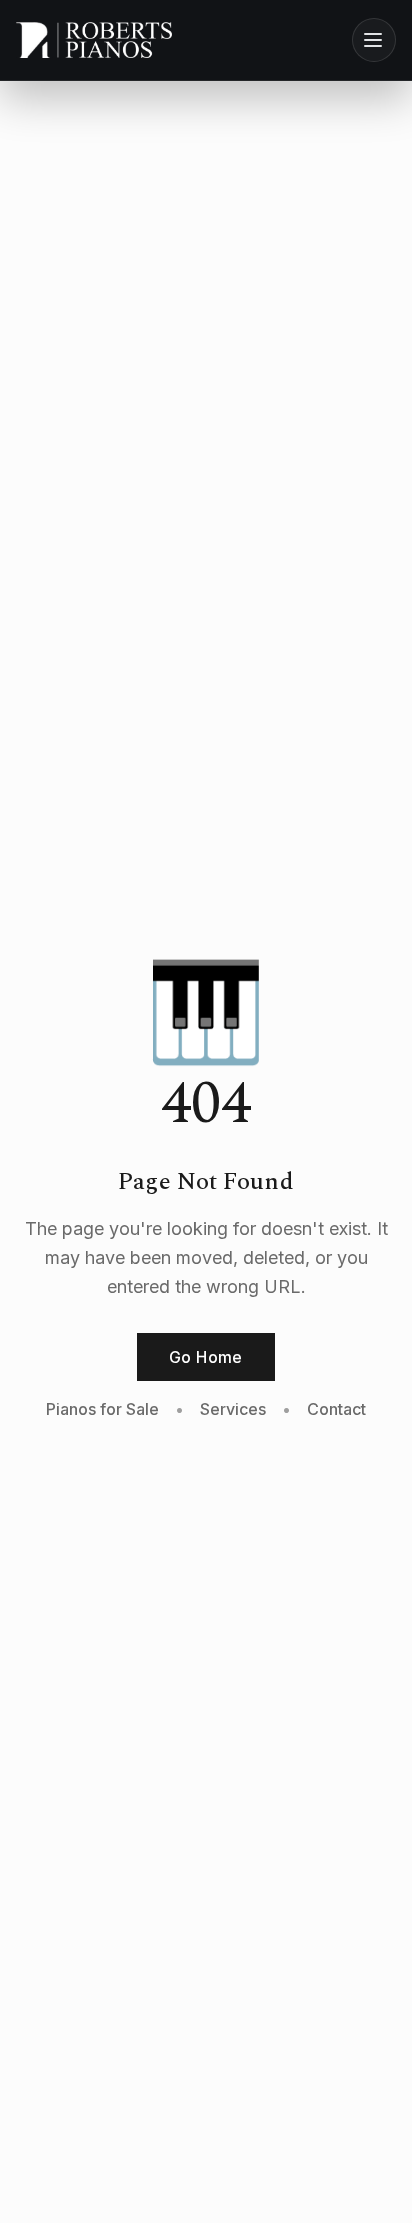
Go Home (206, 1357)
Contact (336, 1409)
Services (233, 1409)
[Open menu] (374, 40)
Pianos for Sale (102, 1409)
